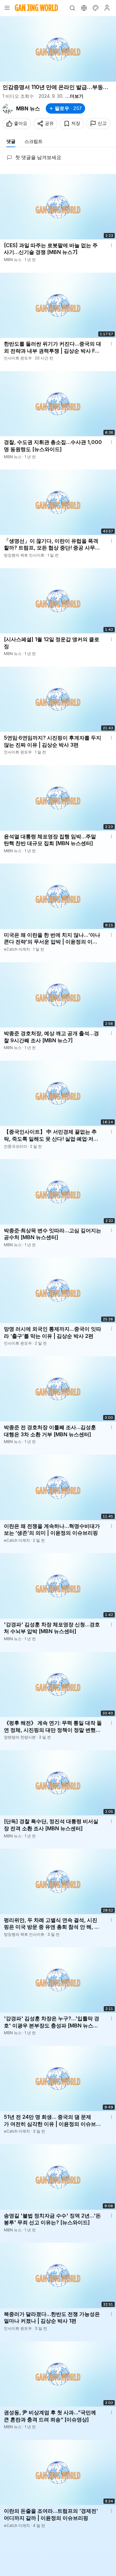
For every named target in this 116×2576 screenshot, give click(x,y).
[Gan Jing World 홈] (36, 8)
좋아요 (21, 123)
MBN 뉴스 (28, 108)
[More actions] (111, 245)
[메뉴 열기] (7, 8)
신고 (102, 123)
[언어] (84, 8)
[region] (58, 49)
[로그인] (107, 8)
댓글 (11, 141)
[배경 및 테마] (95, 8)
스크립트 (34, 141)
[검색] (72, 8)
